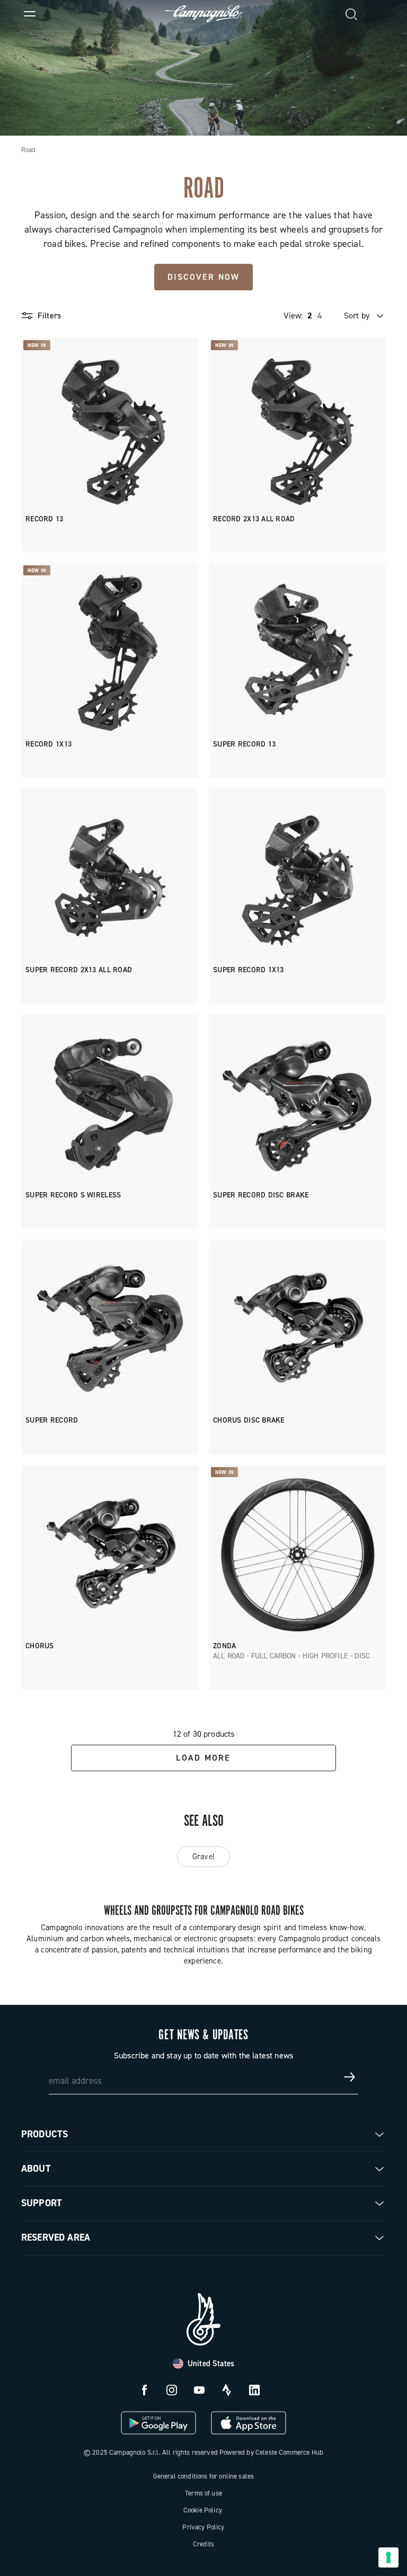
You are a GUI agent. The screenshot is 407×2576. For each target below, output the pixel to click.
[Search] (352, 14)
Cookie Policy (203, 2510)
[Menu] (30, 14)
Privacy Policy (203, 2527)
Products (45, 2134)
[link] (377, 14)
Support (42, 2203)
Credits (203, 2544)
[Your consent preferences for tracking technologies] (388, 2557)
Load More (203, 1758)
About (36, 2169)
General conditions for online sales (204, 2476)
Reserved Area (56, 2237)
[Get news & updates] (350, 2077)
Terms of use (203, 2493)
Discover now (204, 277)
